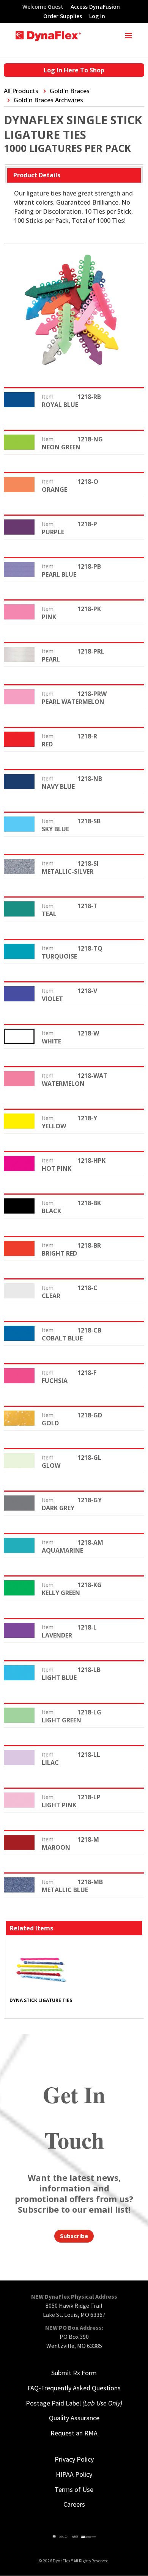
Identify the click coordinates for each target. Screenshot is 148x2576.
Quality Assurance (74, 2418)
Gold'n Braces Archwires (48, 100)
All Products (21, 91)
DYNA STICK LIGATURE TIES (41, 2000)
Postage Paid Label (74, 2403)
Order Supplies (63, 17)
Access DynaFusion (95, 7)
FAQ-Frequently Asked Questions (74, 2388)
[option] (41, 1976)
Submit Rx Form (74, 2373)
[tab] (74, 175)
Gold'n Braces (70, 91)
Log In (97, 17)
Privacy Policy (74, 2459)
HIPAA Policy (74, 2474)
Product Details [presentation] (37, 175)
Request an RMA (74, 2433)
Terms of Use (74, 2489)
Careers (74, 2504)
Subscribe (74, 2236)
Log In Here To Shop (74, 70)
